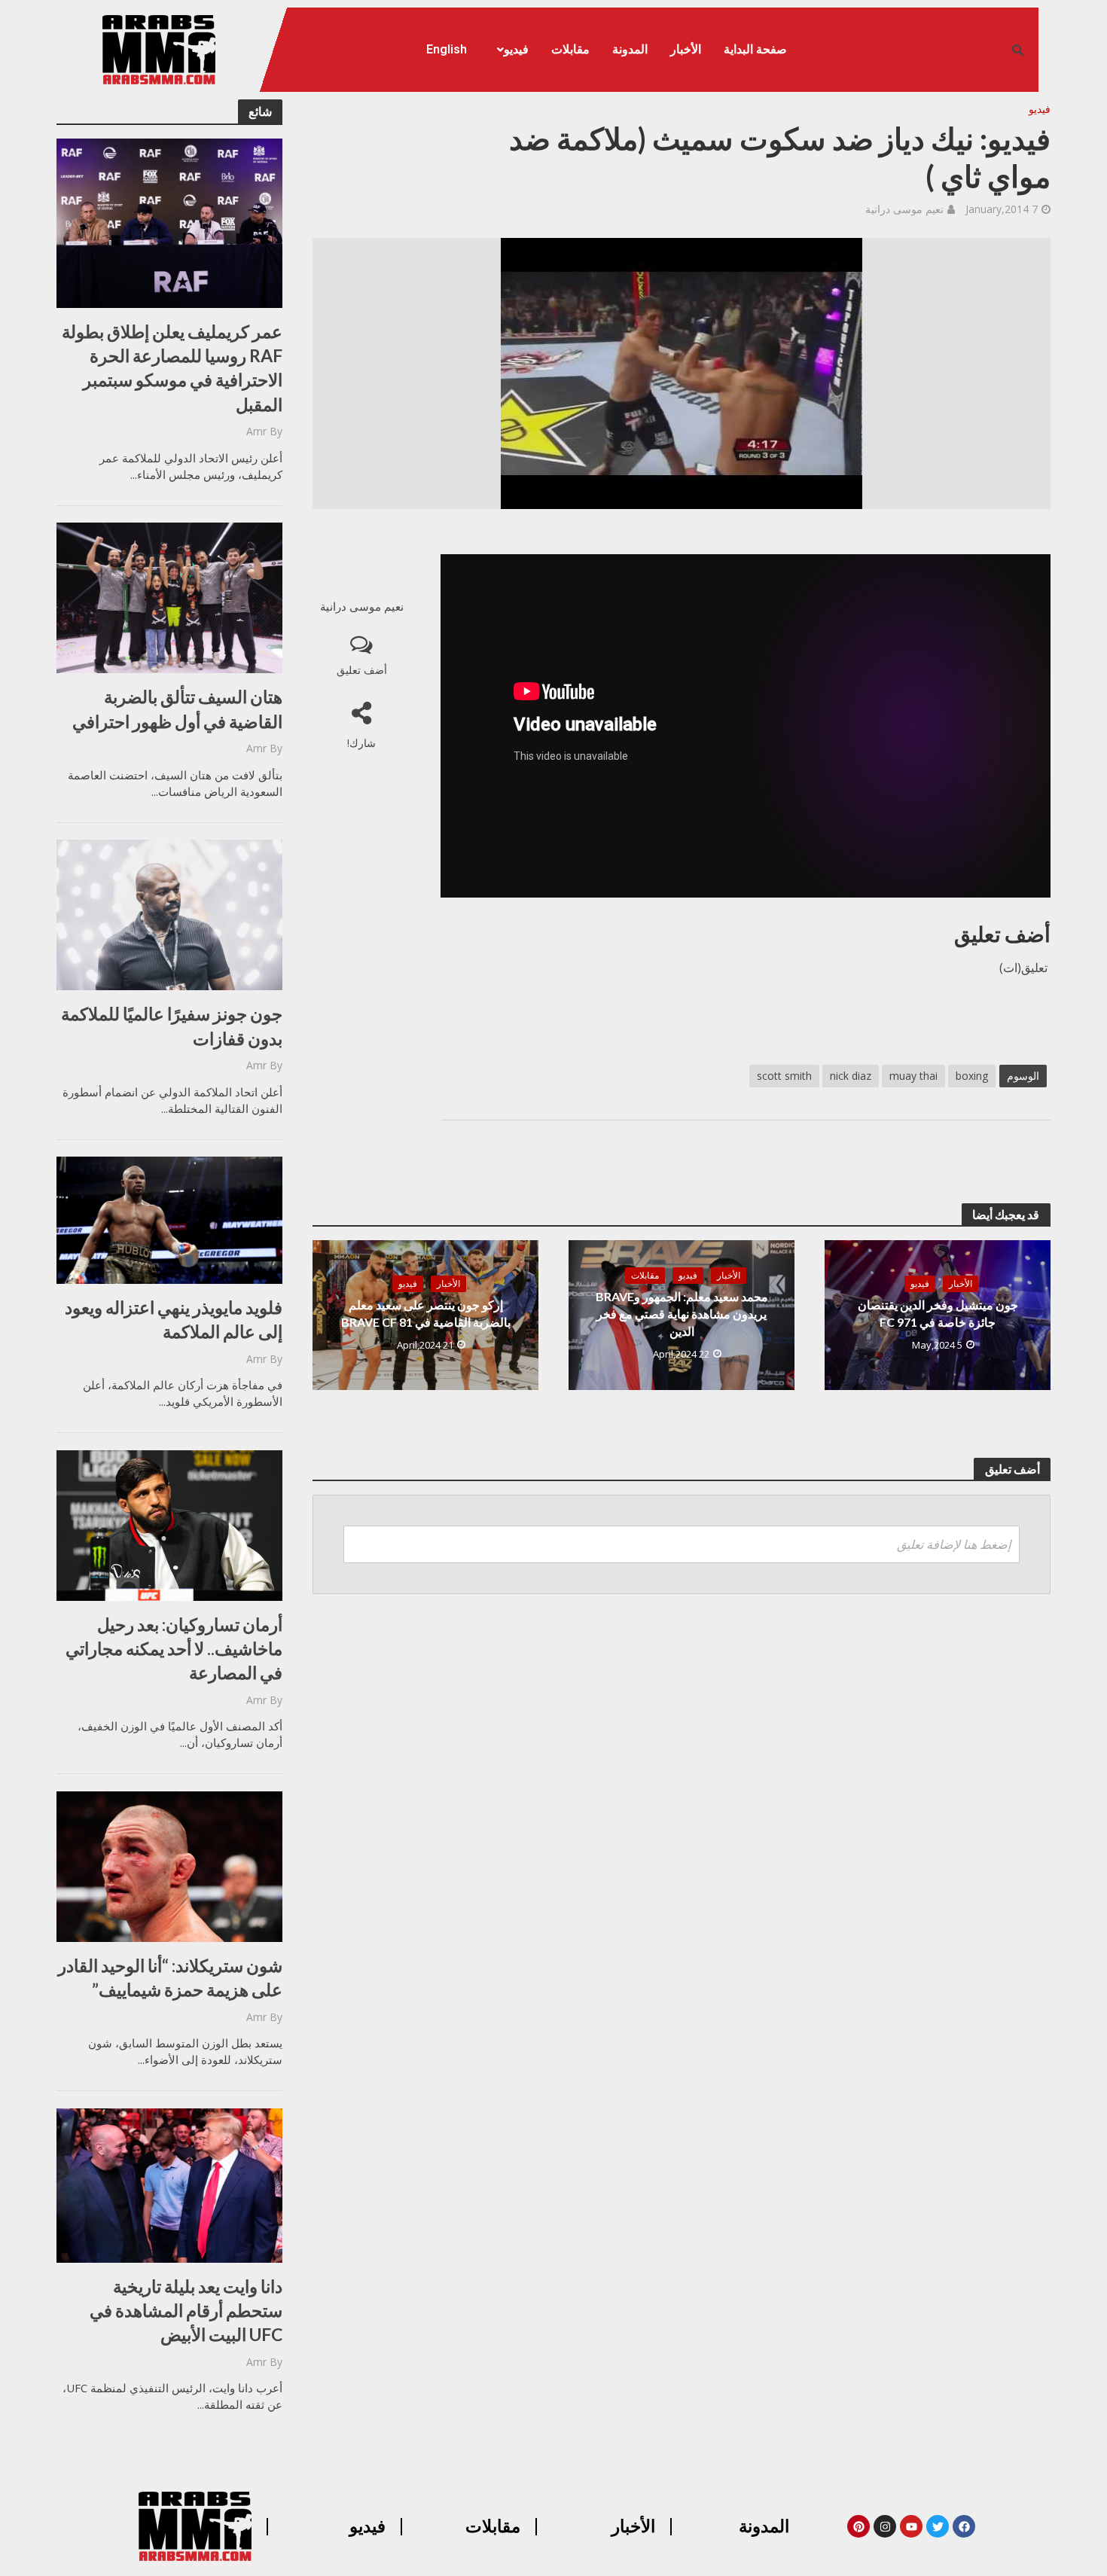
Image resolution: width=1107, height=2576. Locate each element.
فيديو (516, 49)
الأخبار (686, 49)
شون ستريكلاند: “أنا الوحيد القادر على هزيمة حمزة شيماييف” (170, 1977)
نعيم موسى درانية (904, 209)
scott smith (784, 1076)
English (447, 49)
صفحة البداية (755, 49)
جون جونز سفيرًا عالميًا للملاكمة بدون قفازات (172, 1026)
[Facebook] (964, 2526)
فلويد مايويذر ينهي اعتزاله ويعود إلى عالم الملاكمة (174, 1319)
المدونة (630, 49)
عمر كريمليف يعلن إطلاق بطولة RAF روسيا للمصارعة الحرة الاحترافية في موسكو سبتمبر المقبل (172, 368)
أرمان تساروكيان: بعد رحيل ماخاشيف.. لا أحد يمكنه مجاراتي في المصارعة (174, 1648)
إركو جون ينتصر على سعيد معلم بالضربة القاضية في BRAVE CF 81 (426, 1313)
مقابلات (570, 49)
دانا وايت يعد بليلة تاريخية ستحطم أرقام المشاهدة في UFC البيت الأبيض (186, 2310)
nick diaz (851, 1076)
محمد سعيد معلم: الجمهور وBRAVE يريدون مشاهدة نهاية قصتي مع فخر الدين (682, 1314)
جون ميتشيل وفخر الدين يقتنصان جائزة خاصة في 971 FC (938, 1313)
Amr (256, 431)
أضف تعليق (362, 670)
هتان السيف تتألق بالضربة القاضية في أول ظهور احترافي (177, 709)
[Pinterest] (858, 2526)
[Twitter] (938, 2526)
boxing (972, 1076)
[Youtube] (911, 2526)
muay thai (913, 1076)
